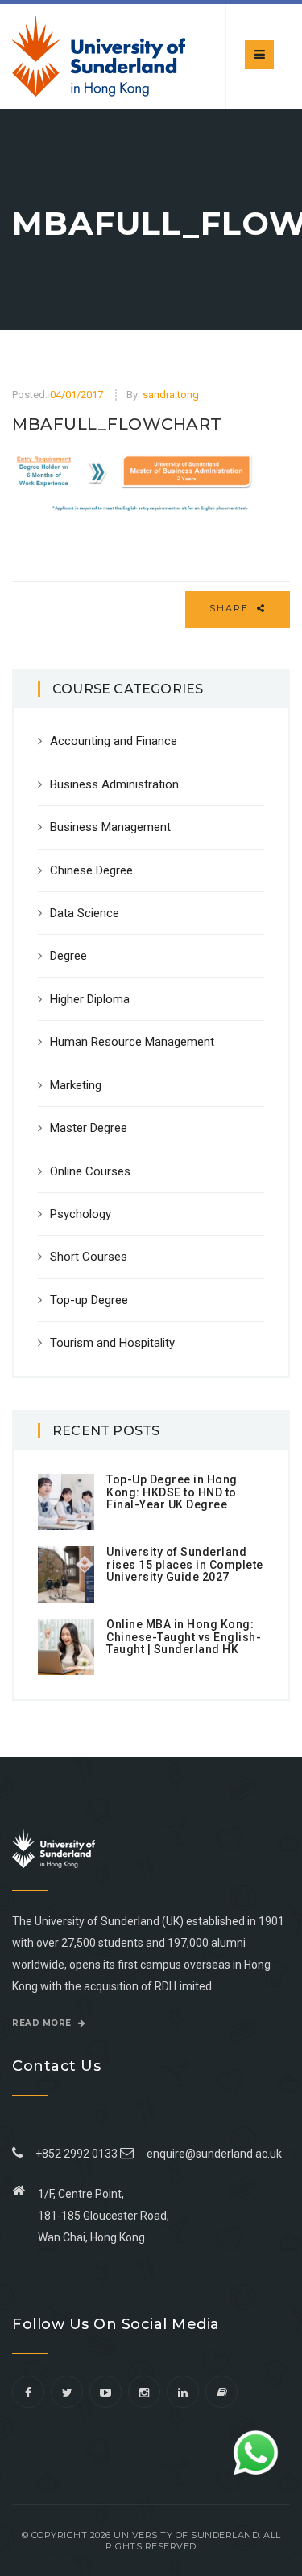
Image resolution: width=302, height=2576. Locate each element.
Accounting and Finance (114, 741)
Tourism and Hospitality (112, 1343)
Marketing (76, 1085)
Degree (68, 956)
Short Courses (89, 1257)
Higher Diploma (90, 999)
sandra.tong (171, 395)
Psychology (81, 1214)
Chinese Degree (91, 870)
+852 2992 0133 (74, 2154)
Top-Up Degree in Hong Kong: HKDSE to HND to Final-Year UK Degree (172, 1492)
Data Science (85, 913)
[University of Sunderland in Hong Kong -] (99, 56)
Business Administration (114, 784)
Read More (43, 2023)
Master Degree (89, 1128)
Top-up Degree (89, 1300)
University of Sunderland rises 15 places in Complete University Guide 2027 (185, 1564)
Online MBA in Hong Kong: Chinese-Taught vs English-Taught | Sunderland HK (184, 1637)
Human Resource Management (132, 1042)
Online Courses (90, 1171)
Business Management (110, 827)
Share (231, 608)
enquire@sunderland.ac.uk (214, 2154)
